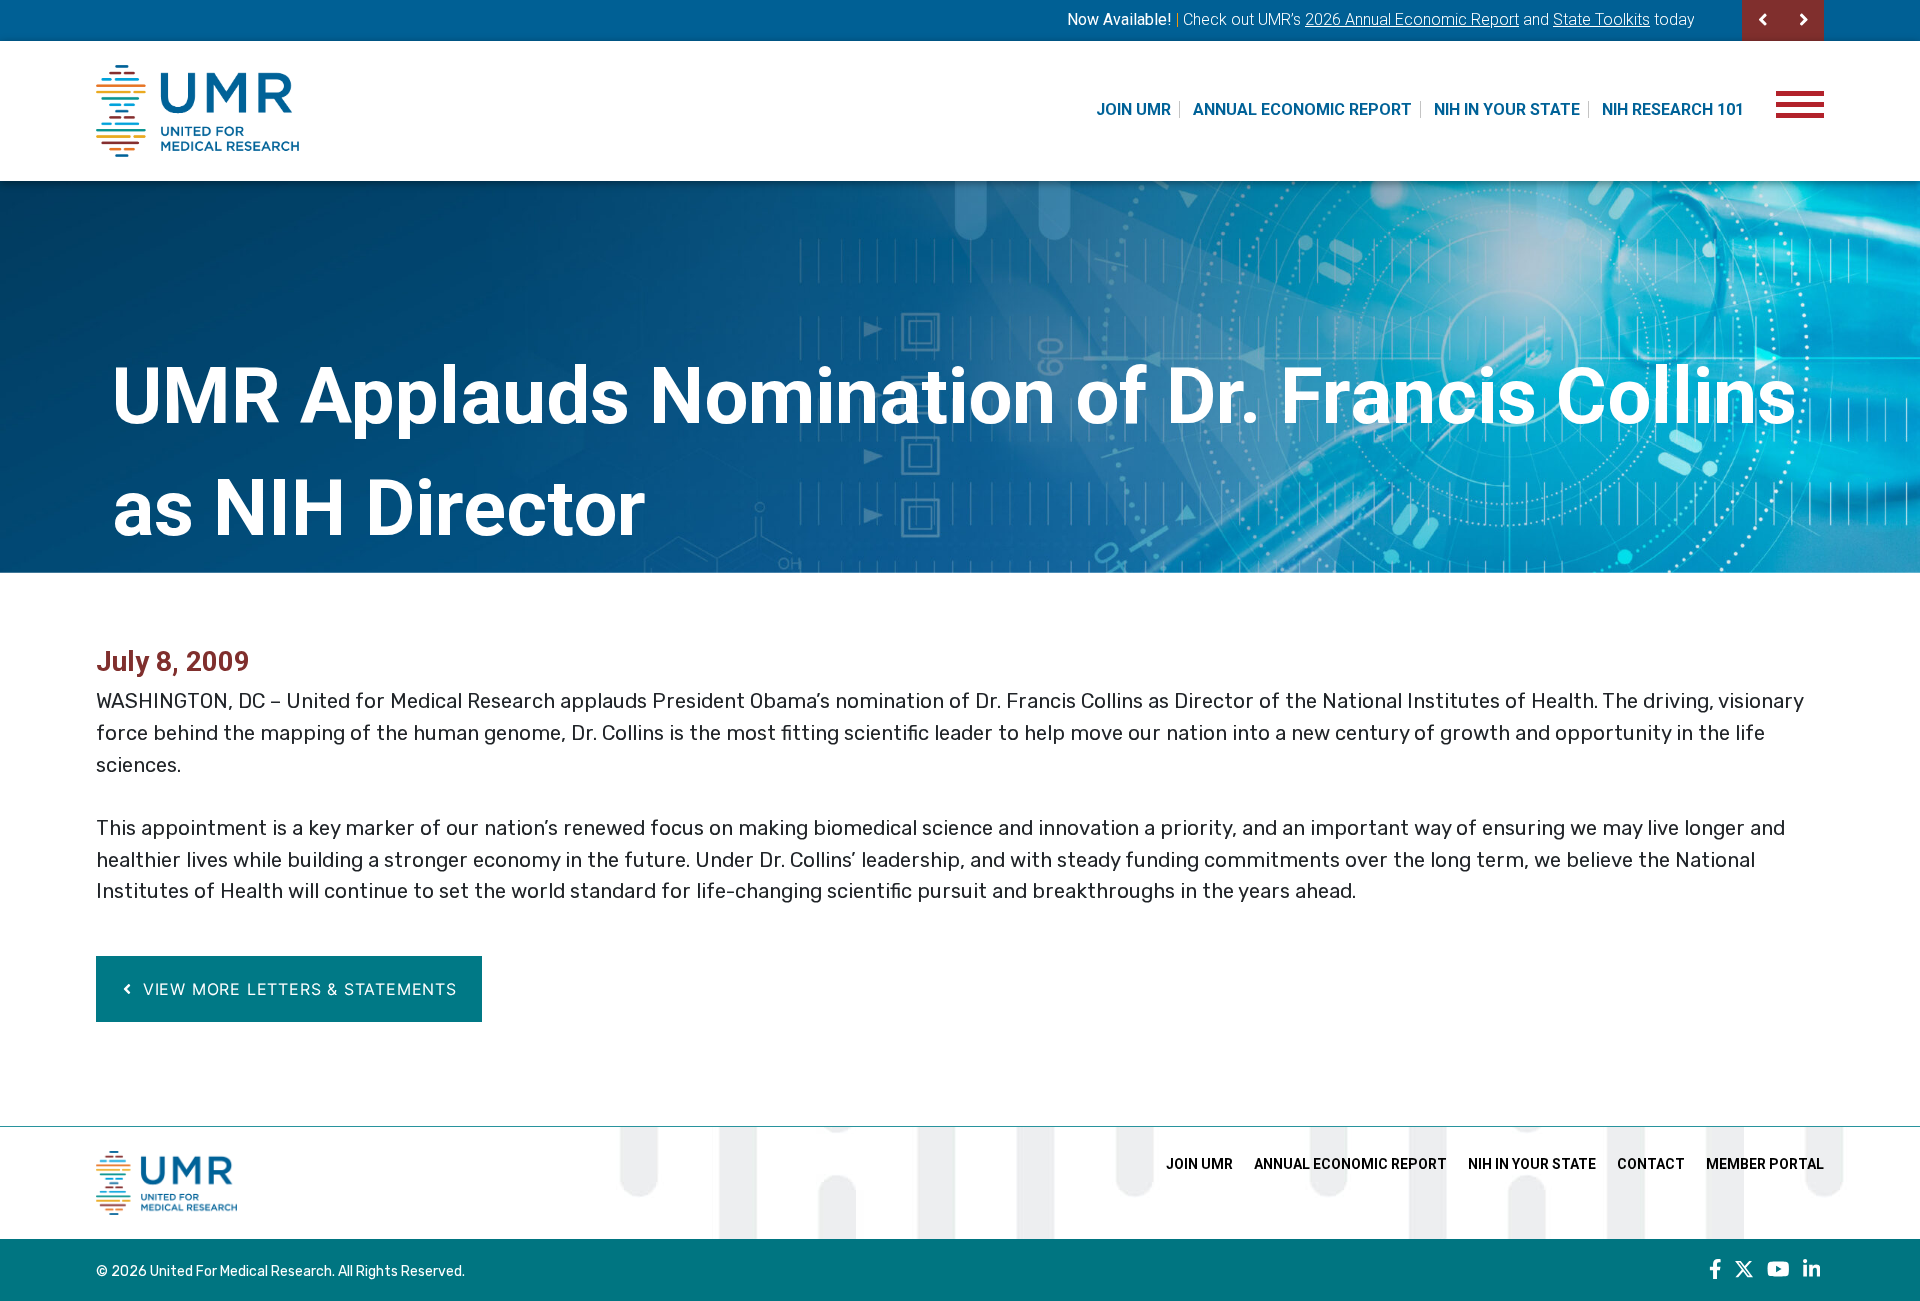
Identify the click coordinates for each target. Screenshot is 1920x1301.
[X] (1744, 1270)
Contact (1651, 1164)
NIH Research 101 (1673, 109)
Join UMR (1133, 109)
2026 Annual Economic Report (1412, 19)
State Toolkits (1601, 19)
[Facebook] (1715, 1270)
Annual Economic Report (1302, 109)
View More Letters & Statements (297, 989)
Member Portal (1765, 1164)
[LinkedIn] (1812, 1270)
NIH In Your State (1507, 109)
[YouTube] (1778, 1270)
